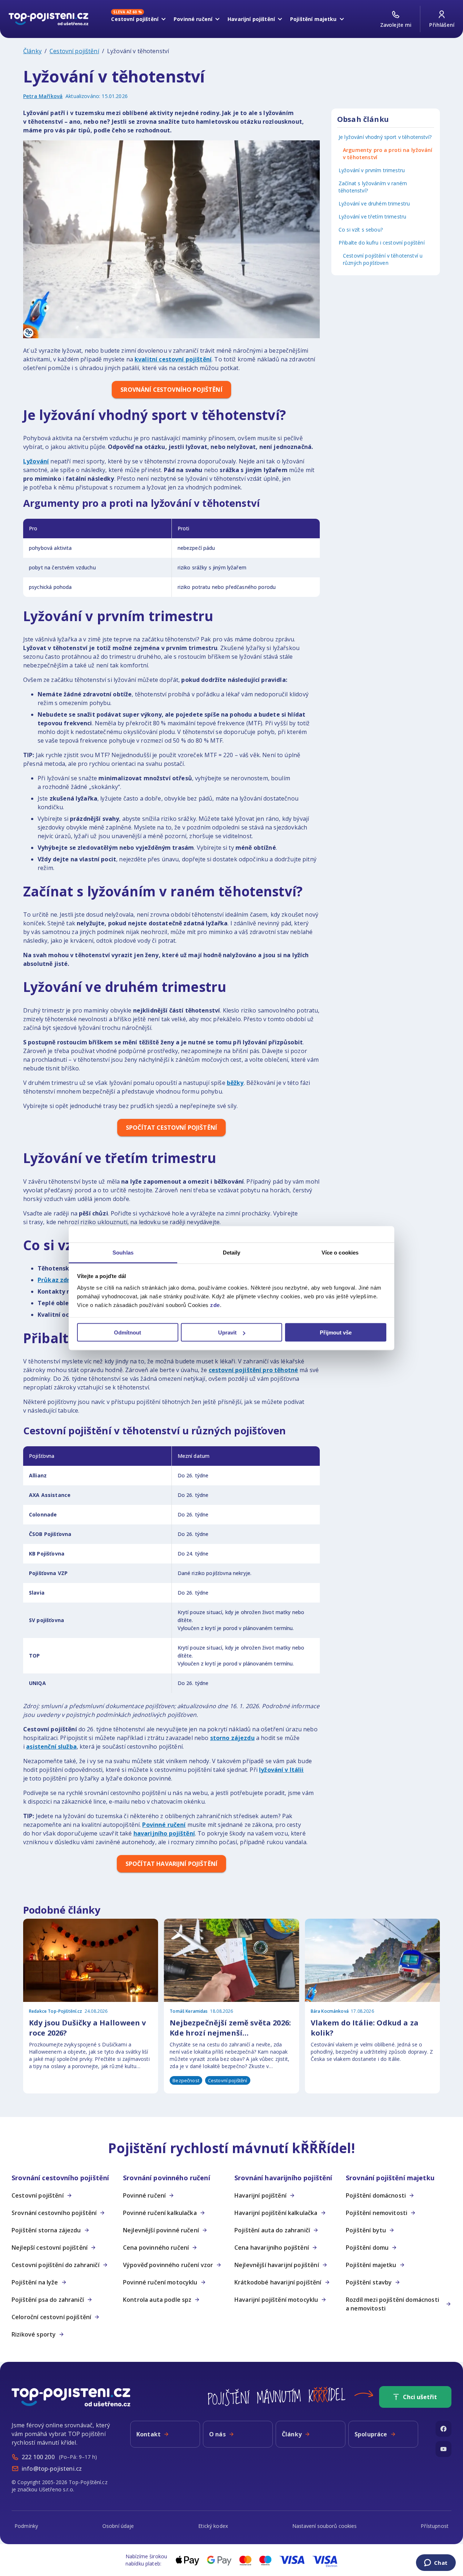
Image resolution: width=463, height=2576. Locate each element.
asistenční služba (51, 1747)
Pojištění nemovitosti (377, 2213)
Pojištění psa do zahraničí (48, 2300)
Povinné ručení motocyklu (160, 2282)
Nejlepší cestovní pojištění (50, 2248)
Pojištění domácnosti (376, 2195)
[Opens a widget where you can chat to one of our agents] (436, 2563)
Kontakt (148, 2434)
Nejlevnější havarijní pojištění (277, 2265)
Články (32, 51)
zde (215, 1305)
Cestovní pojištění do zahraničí (56, 2265)
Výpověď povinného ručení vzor (168, 2265)
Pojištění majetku (371, 2265)
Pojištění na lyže (35, 2282)
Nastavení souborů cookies (324, 2526)
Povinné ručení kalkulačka (160, 2213)
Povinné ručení (164, 1825)
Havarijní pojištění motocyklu (276, 2300)
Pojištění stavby (369, 2282)
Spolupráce (371, 2434)
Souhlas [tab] (123, 1252)
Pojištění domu (367, 2248)
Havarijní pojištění (260, 2195)
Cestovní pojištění (74, 51)
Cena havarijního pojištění (272, 2248)
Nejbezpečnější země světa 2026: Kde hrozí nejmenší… (230, 2028)
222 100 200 (38, 2457)
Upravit (227, 1332)
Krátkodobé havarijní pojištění (278, 2282)
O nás (217, 2434)
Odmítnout (128, 1332)
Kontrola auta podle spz (157, 2300)
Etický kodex (213, 2526)
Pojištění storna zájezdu (46, 2230)
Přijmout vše (336, 1332)
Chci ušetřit (420, 2397)
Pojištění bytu (366, 2230)
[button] (64, 2178)
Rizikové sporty (34, 2334)
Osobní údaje (118, 2526)
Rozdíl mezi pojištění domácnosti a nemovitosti (392, 2304)
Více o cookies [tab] (340, 1252)
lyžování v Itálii (281, 1770)
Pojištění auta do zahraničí (272, 2230)
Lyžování (36, 461)
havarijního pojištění (164, 1833)
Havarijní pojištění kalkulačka (276, 2213)
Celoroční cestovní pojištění (51, 2317)
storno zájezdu (232, 1738)
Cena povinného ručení (156, 2248)
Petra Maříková (43, 96)
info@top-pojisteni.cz (52, 2469)
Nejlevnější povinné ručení (161, 2230)
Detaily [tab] (232, 1252)
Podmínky (26, 2526)
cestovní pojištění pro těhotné (254, 1370)
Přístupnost (435, 2526)
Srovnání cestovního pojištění (54, 2213)
